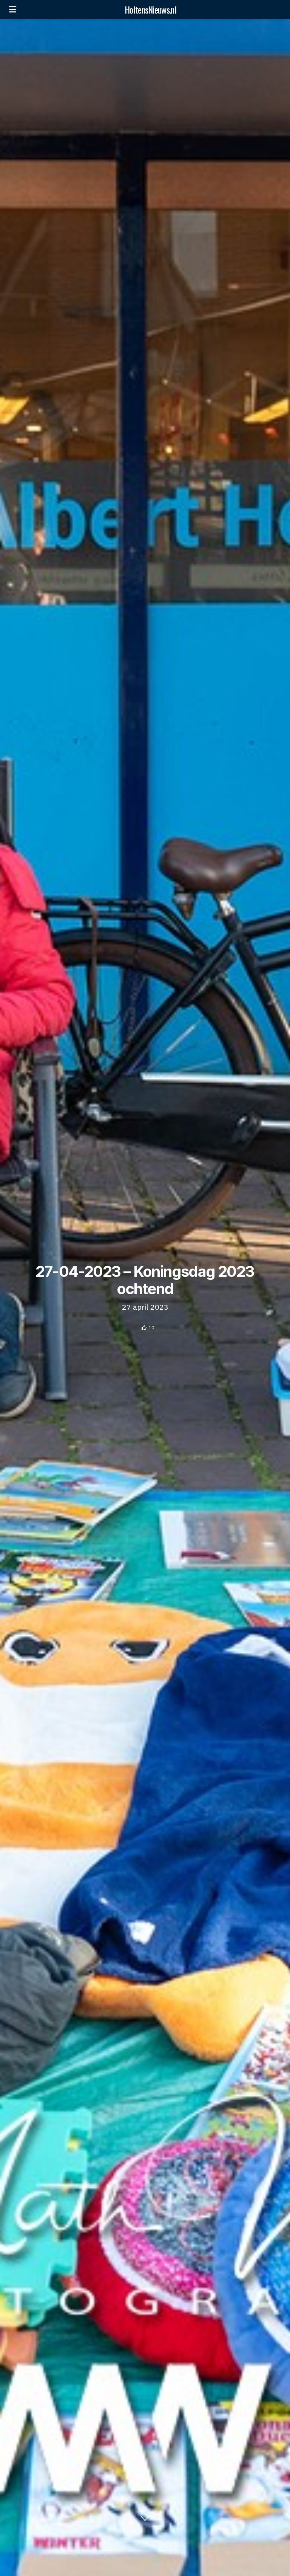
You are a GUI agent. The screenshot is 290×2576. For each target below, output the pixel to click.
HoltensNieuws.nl (150, 9)
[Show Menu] (13, 9)
